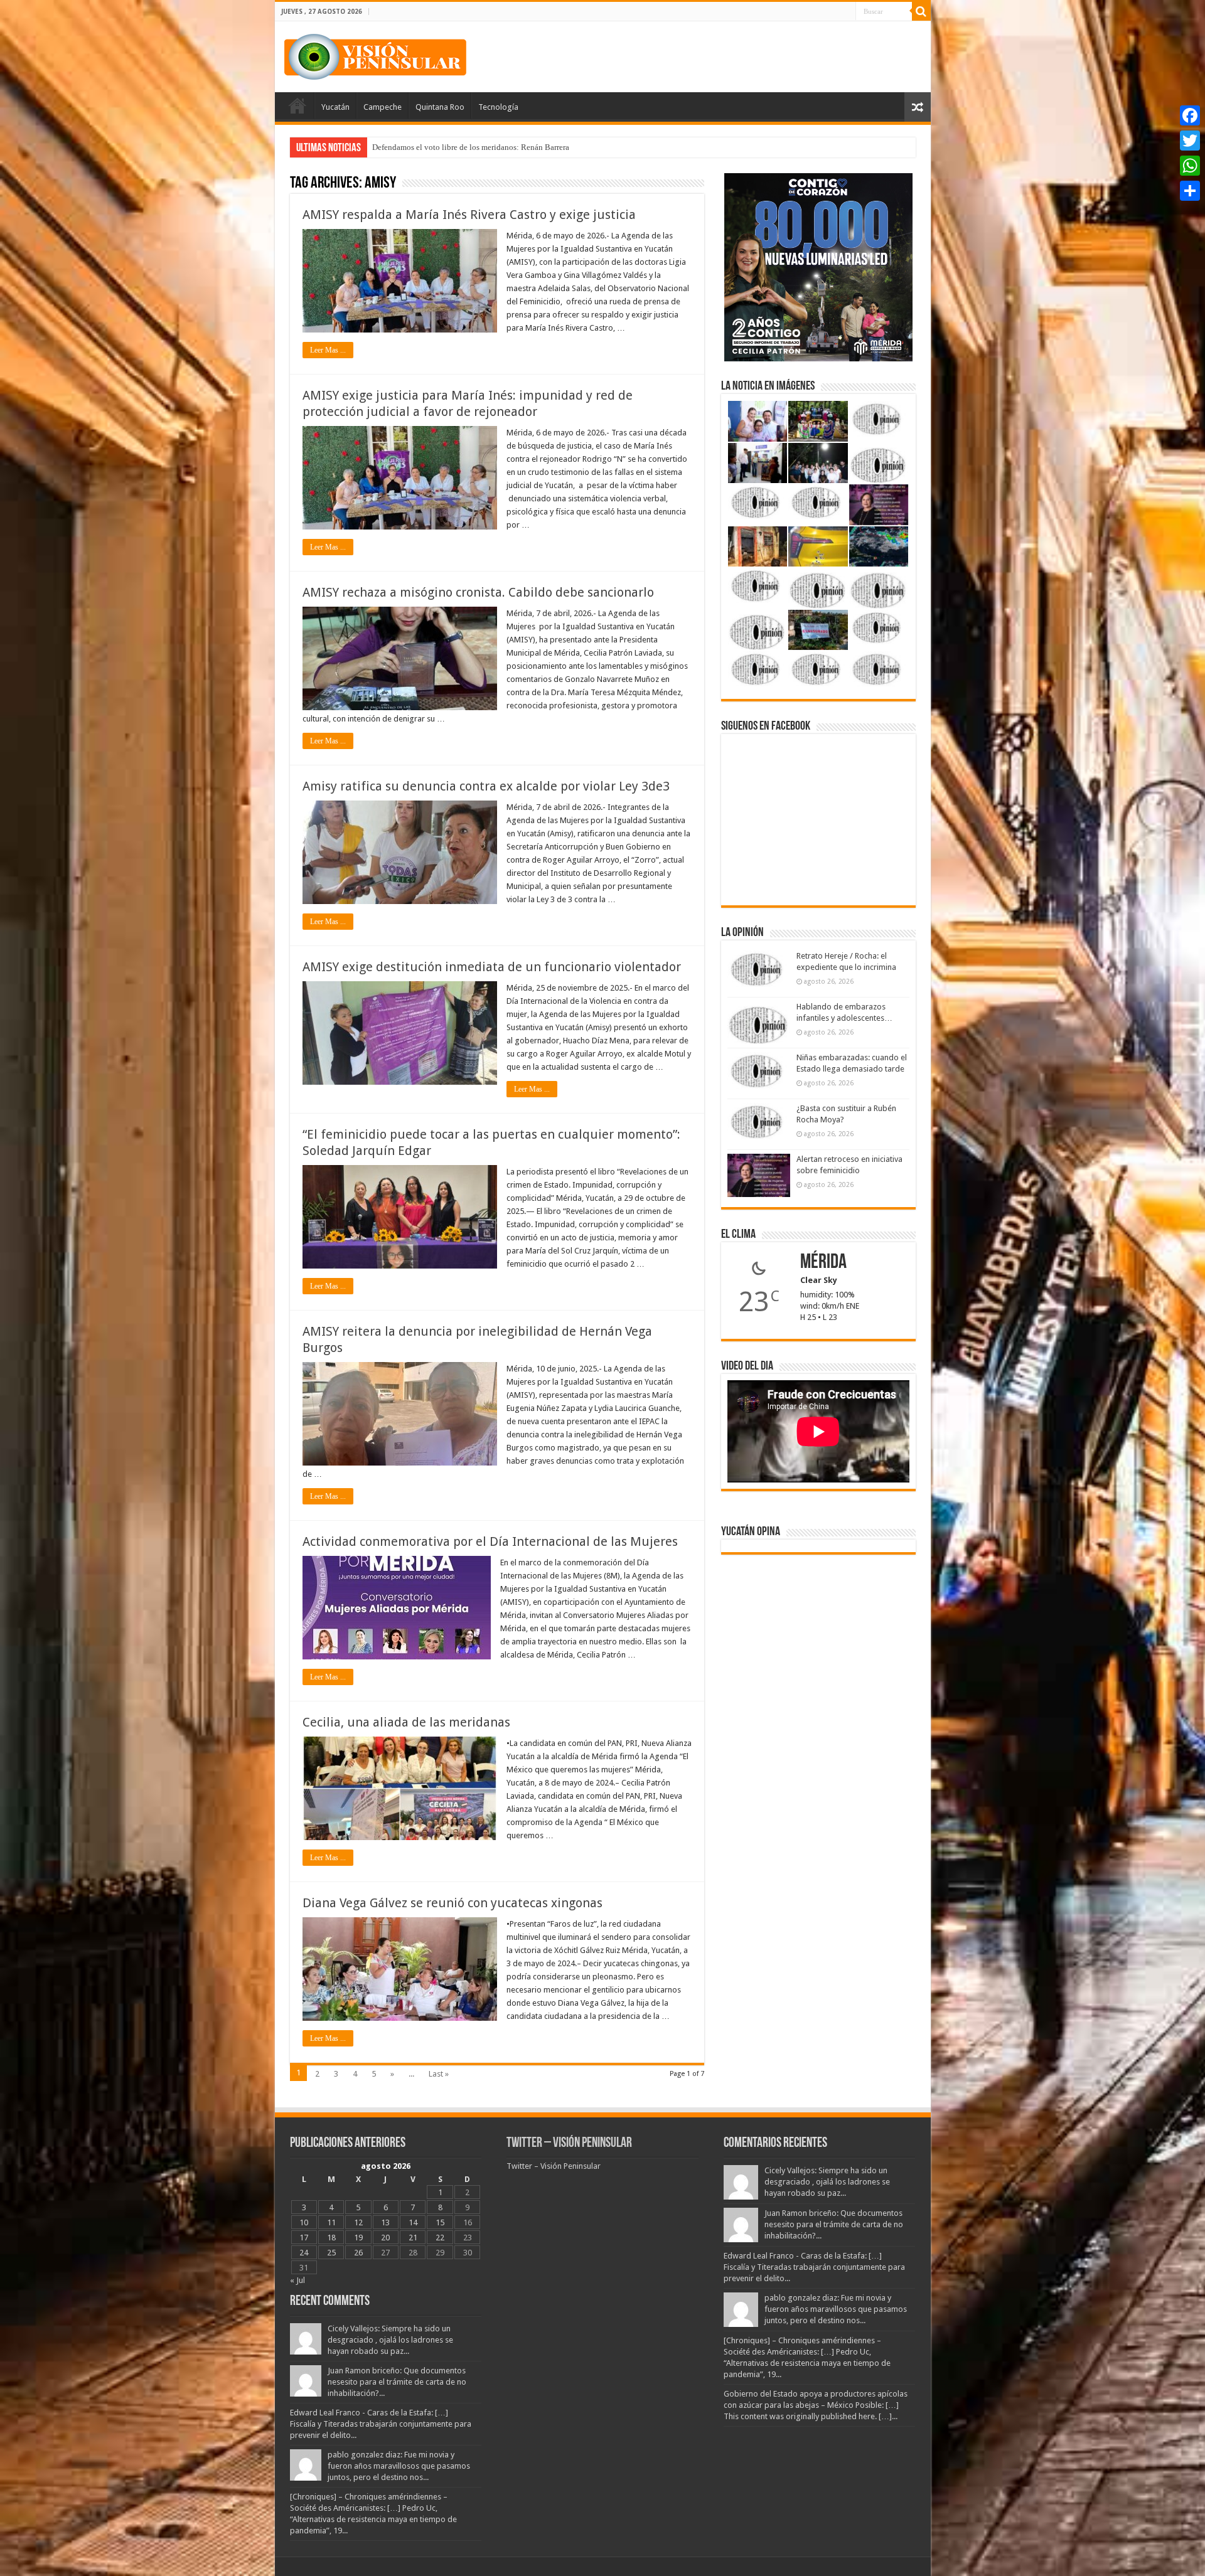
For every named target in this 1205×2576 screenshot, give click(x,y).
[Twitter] (1190, 141)
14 (413, 2222)
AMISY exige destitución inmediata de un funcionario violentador (492, 967)
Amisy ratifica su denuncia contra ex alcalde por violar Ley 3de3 (486, 786)
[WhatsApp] (1190, 166)
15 (440, 2222)
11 (331, 2222)
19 (358, 2238)
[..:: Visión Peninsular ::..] (375, 55)
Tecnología (498, 107)
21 (413, 2238)
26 (358, 2253)
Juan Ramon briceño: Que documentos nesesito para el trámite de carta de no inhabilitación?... (397, 2382)
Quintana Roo (440, 107)
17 (304, 2238)
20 (385, 2238)
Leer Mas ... (328, 350)
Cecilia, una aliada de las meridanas (406, 1722)
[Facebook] (1190, 115)
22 (440, 2238)
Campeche (383, 107)
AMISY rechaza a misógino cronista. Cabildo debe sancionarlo (478, 592)
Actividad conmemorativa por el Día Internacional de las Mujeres (490, 1541)
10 (304, 2222)
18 (331, 2238)
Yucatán (335, 107)
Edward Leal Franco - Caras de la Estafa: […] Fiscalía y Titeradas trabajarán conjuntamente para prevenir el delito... (381, 2424)
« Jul (297, 2280)
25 (331, 2253)
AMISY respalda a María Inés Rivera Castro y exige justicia (469, 215)
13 (385, 2222)
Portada (297, 105)
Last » (439, 2074)
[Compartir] (1190, 191)
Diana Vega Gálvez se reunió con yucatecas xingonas (453, 1903)
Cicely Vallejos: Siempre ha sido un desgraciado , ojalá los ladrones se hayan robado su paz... (390, 2340)
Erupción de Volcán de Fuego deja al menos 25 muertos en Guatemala (490, 147)
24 (304, 2253)
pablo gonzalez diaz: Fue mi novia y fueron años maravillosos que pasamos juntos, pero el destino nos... (399, 2466)
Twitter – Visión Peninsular (569, 2143)
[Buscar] (921, 11)
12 (358, 2222)
